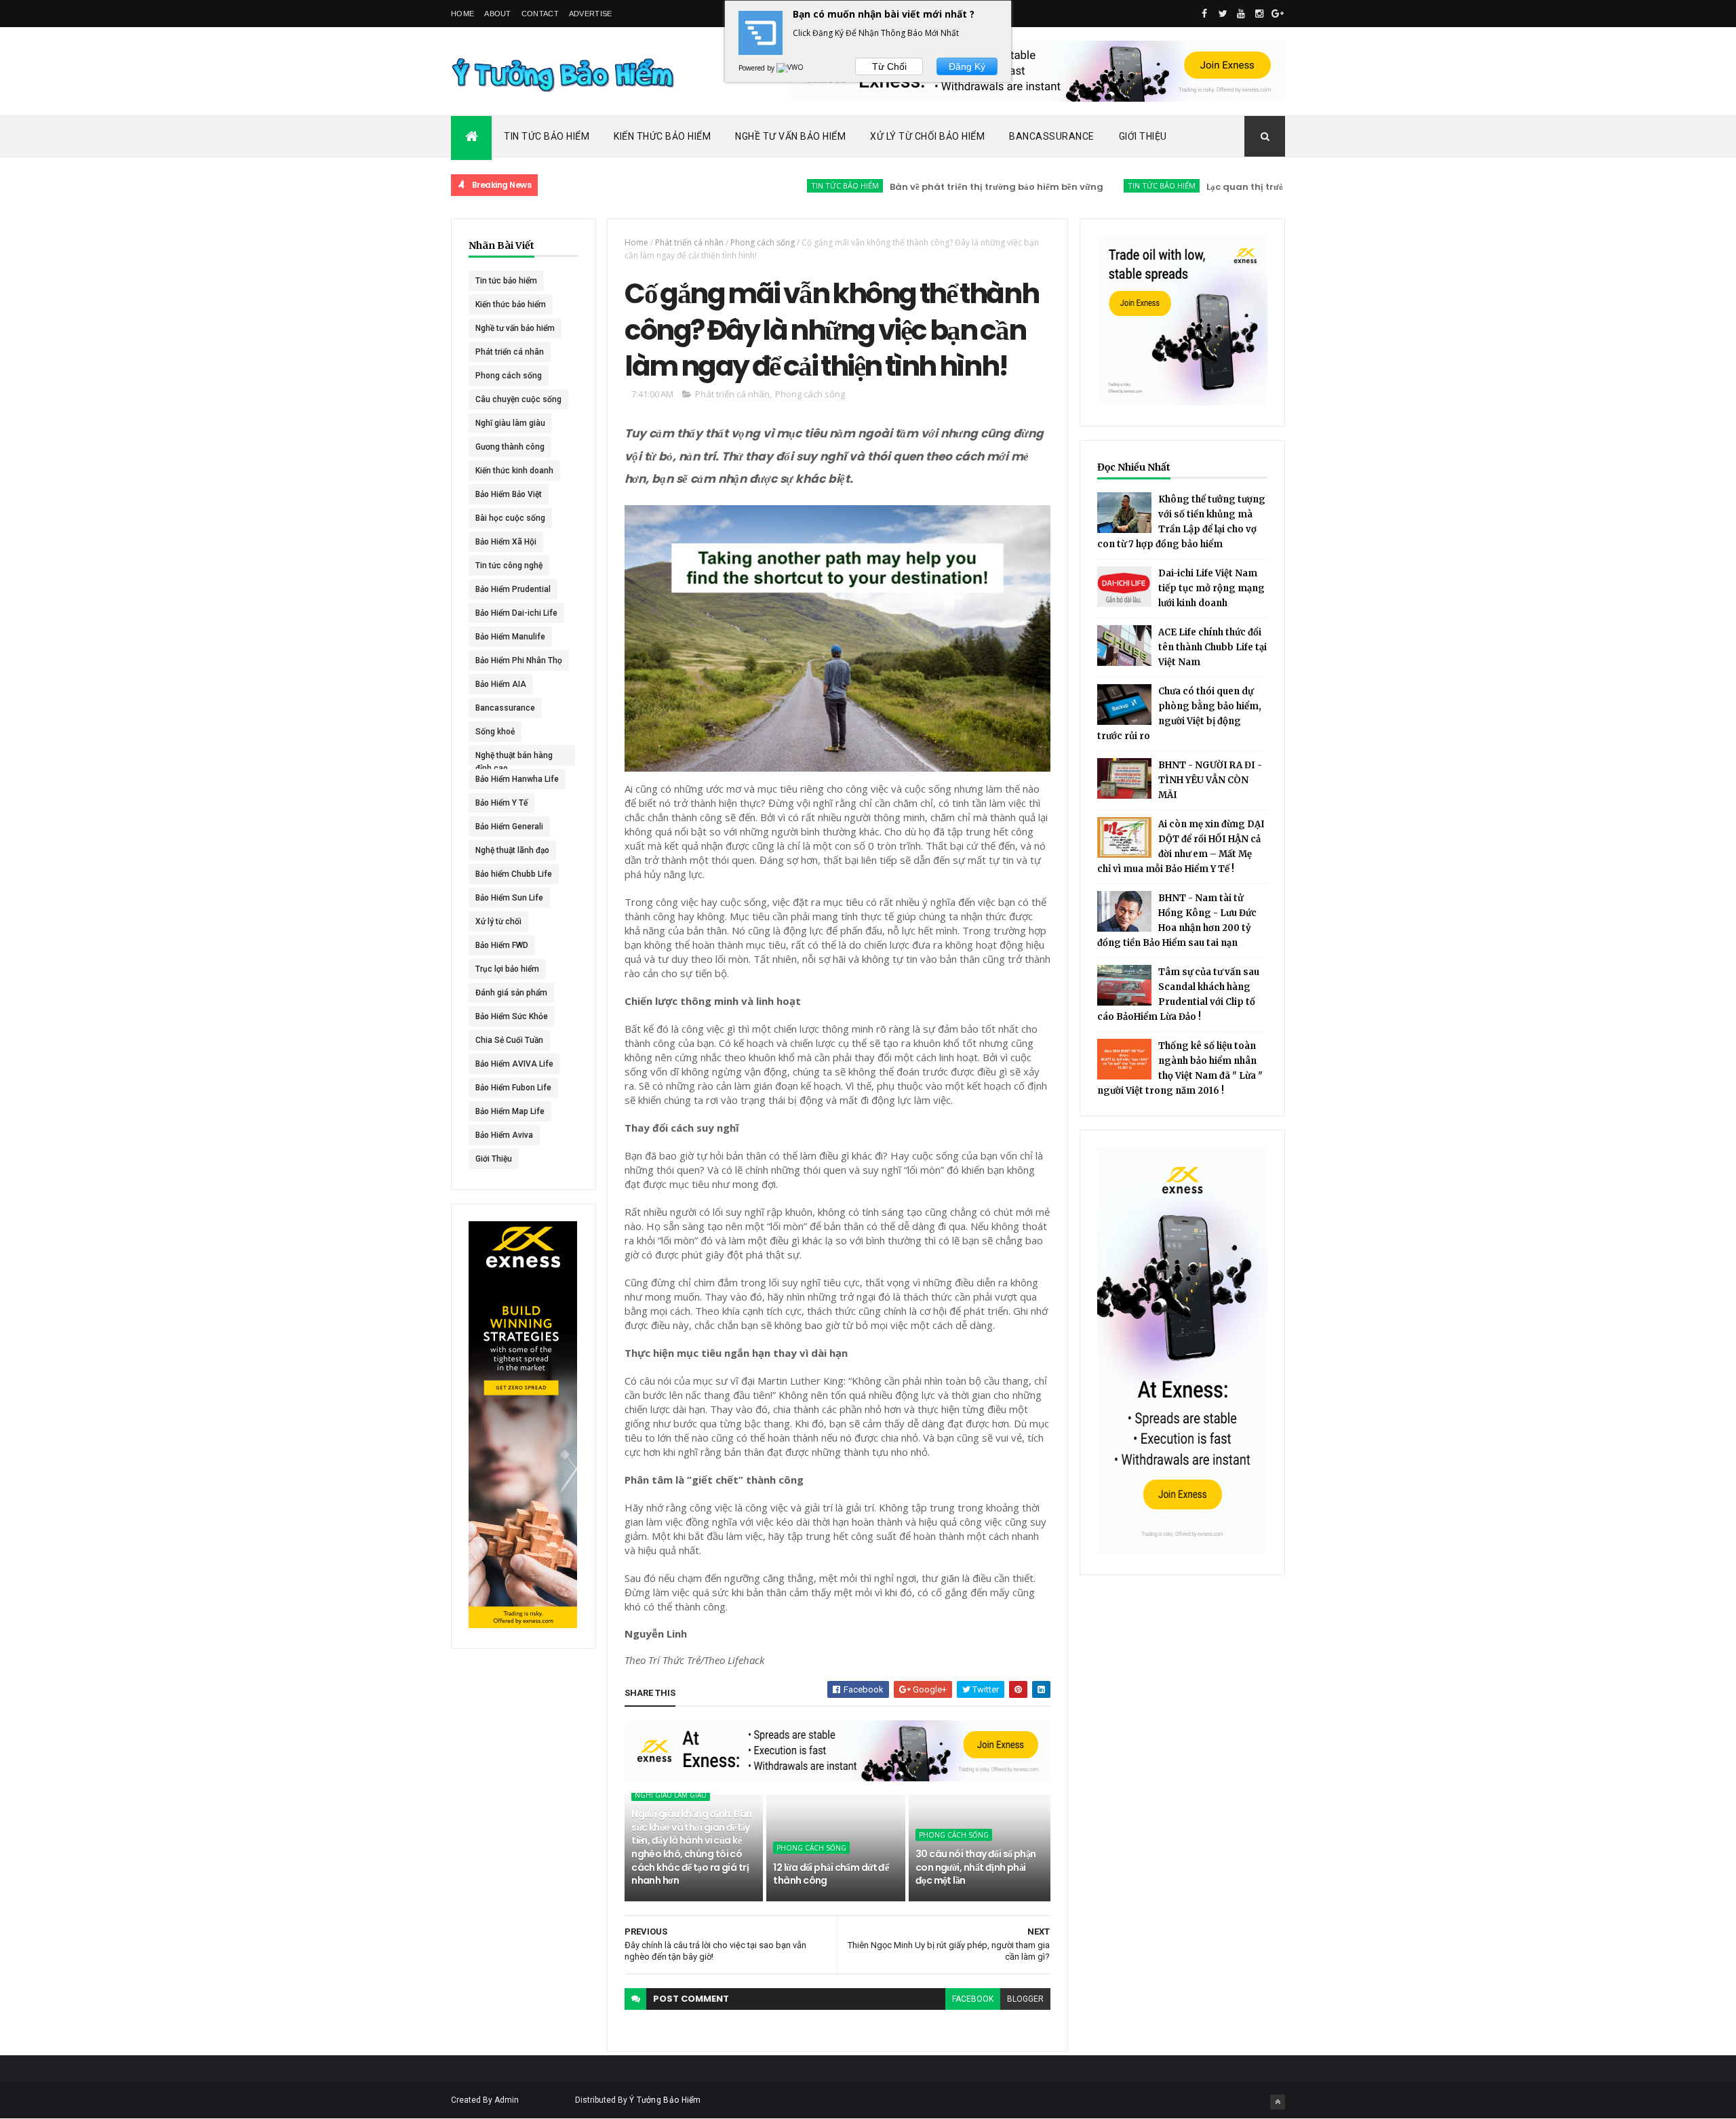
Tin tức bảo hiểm (778, 185)
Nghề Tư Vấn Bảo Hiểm (790, 136)
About (498, 14)
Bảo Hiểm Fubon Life (513, 1088)
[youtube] (1241, 14)
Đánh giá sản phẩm (511, 993)
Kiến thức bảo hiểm (511, 304)
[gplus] (1278, 14)
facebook (973, 1999)
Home (462, 14)
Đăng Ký (967, 66)
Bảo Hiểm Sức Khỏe (512, 1016)
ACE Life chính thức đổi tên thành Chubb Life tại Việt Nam (1212, 647)
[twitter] (1223, 14)
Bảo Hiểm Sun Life (509, 898)
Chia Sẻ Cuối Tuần (509, 1040)
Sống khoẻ (495, 732)
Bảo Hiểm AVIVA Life (514, 1064)
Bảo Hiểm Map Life (510, 1111)
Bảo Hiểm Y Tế (501, 803)
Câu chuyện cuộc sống (518, 399)
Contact (540, 14)
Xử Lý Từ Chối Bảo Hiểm (927, 136)
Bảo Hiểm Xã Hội (506, 542)
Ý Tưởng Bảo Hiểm (665, 2100)
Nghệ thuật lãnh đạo (512, 850)
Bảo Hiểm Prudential (513, 589)
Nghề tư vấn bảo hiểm (515, 328)
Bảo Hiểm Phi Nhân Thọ (519, 660)
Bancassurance (1052, 136)
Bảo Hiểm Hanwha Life (517, 779)
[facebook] (1204, 14)
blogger (1025, 1999)
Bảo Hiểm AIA (501, 684)
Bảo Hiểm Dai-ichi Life (516, 613)
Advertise (591, 14)
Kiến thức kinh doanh (514, 471)
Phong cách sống (509, 376)
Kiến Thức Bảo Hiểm (662, 136)
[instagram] (1259, 14)
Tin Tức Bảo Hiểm (547, 136)
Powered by (757, 68)
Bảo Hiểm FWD (502, 945)
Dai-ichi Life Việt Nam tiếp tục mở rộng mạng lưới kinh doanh (1211, 588)
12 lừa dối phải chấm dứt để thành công (831, 1874)
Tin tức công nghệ (509, 566)
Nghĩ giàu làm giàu (510, 423)
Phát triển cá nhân (510, 352)
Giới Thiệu (1143, 136)
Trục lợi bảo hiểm (507, 969)
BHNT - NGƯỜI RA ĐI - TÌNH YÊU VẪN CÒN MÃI (1210, 780)
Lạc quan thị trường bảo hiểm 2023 (1218, 187)
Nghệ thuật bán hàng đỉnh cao (514, 758)
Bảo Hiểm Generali (509, 827)
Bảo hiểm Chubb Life (514, 874)
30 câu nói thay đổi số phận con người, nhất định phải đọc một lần (976, 1867)
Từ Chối (889, 66)
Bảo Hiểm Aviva (504, 1135)
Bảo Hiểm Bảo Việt (509, 494)
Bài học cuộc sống (510, 518)
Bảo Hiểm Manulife (510, 637)
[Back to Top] (1278, 2102)
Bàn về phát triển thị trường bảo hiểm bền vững (929, 187)
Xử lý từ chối (498, 922)
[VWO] (791, 68)
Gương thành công (510, 447)
